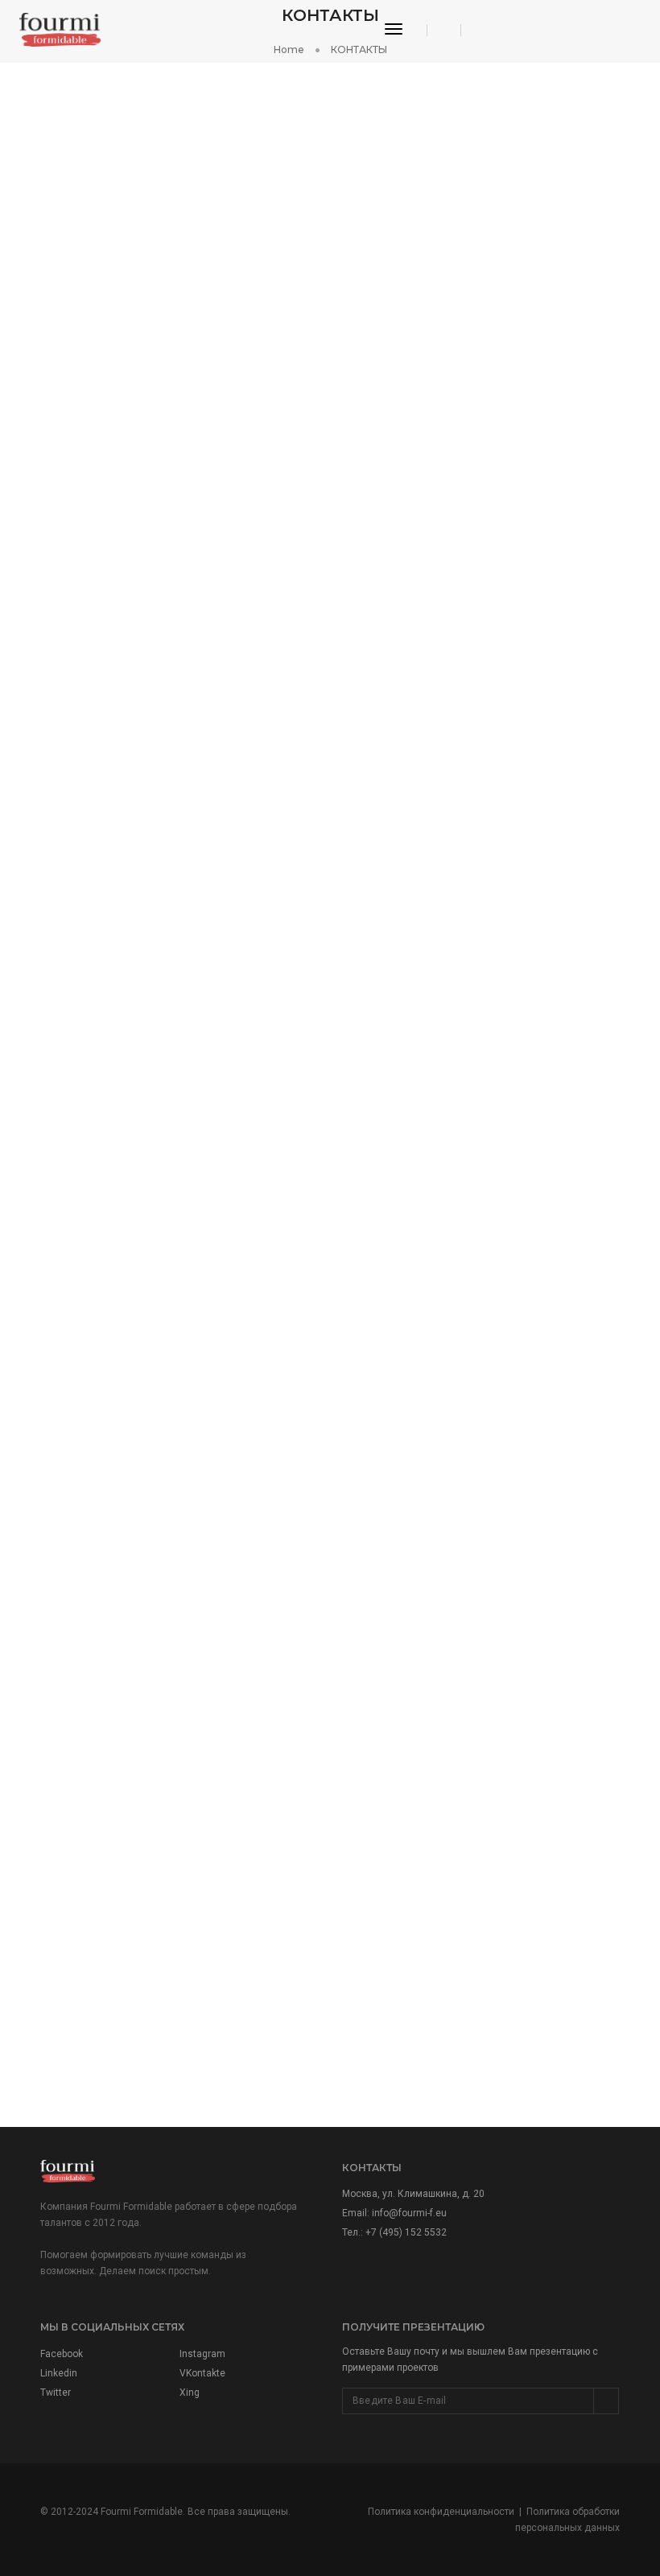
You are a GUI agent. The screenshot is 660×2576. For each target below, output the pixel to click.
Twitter (56, 2393)
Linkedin (59, 2373)
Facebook (62, 2354)
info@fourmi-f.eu (409, 2213)
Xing (190, 2393)
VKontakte (202, 2373)
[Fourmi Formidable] (60, 29)
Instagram (202, 2354)
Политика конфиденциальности (441, 2512)
